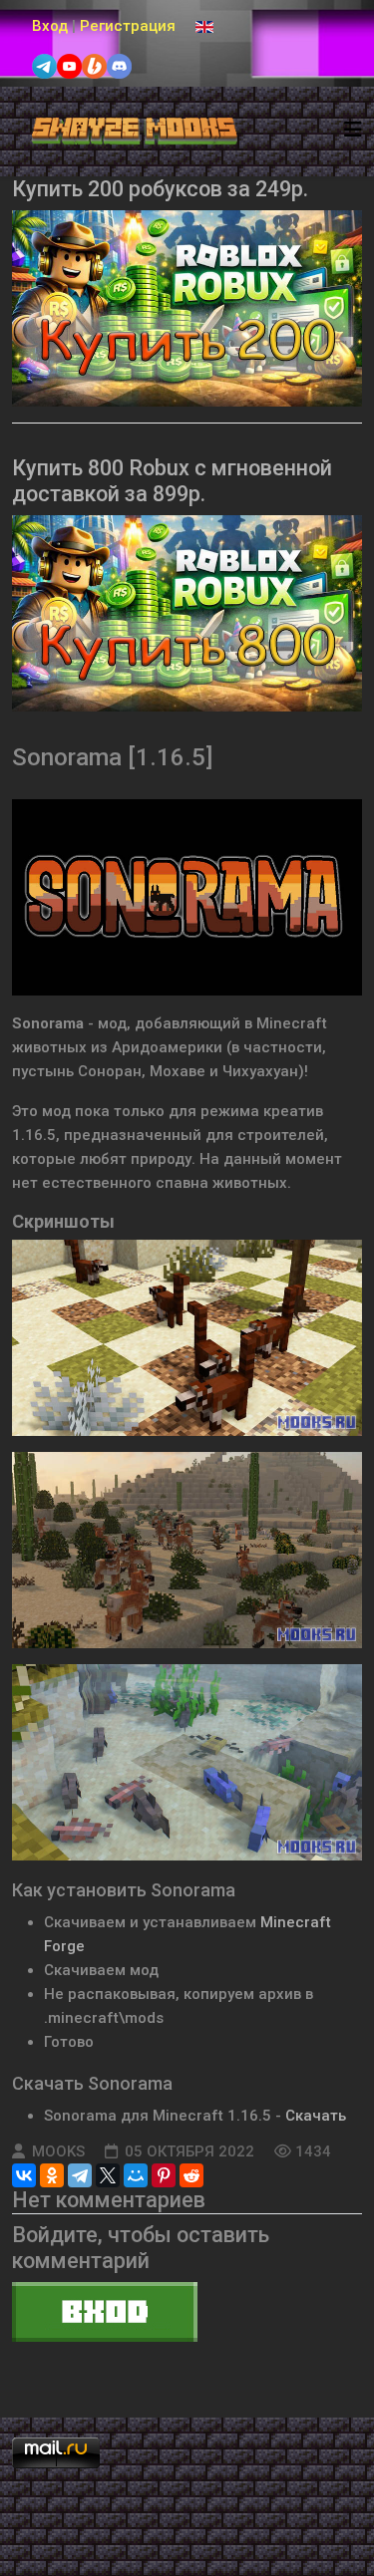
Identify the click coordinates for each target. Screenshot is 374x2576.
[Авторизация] (187, 2312)
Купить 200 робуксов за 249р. (160, 189)
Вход (50, 26)
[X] (108, 2175)
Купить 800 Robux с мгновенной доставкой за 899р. (172, 481)
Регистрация (128, 26)
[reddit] (191, 2175)
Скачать (316, 2116)
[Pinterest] (164, 2175)
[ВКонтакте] (24, 2175)
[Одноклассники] (52, 2175)
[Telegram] (80, 2175)
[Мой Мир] (136, 2175)
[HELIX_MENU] (353, 130)
